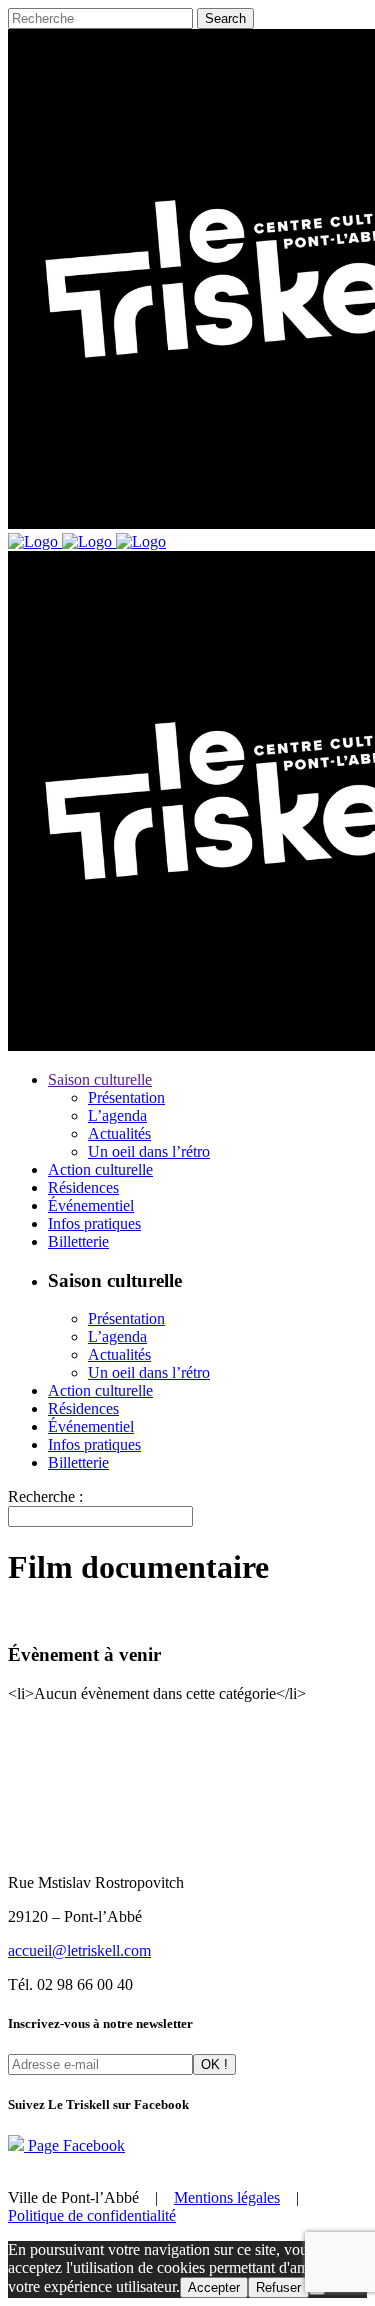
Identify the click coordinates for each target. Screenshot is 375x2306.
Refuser (278, 2287)
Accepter (214, 2287)
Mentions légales (227, 2197)
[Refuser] (317, 2292)
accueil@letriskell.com (79, 1950)
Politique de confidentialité (92, 2215)
